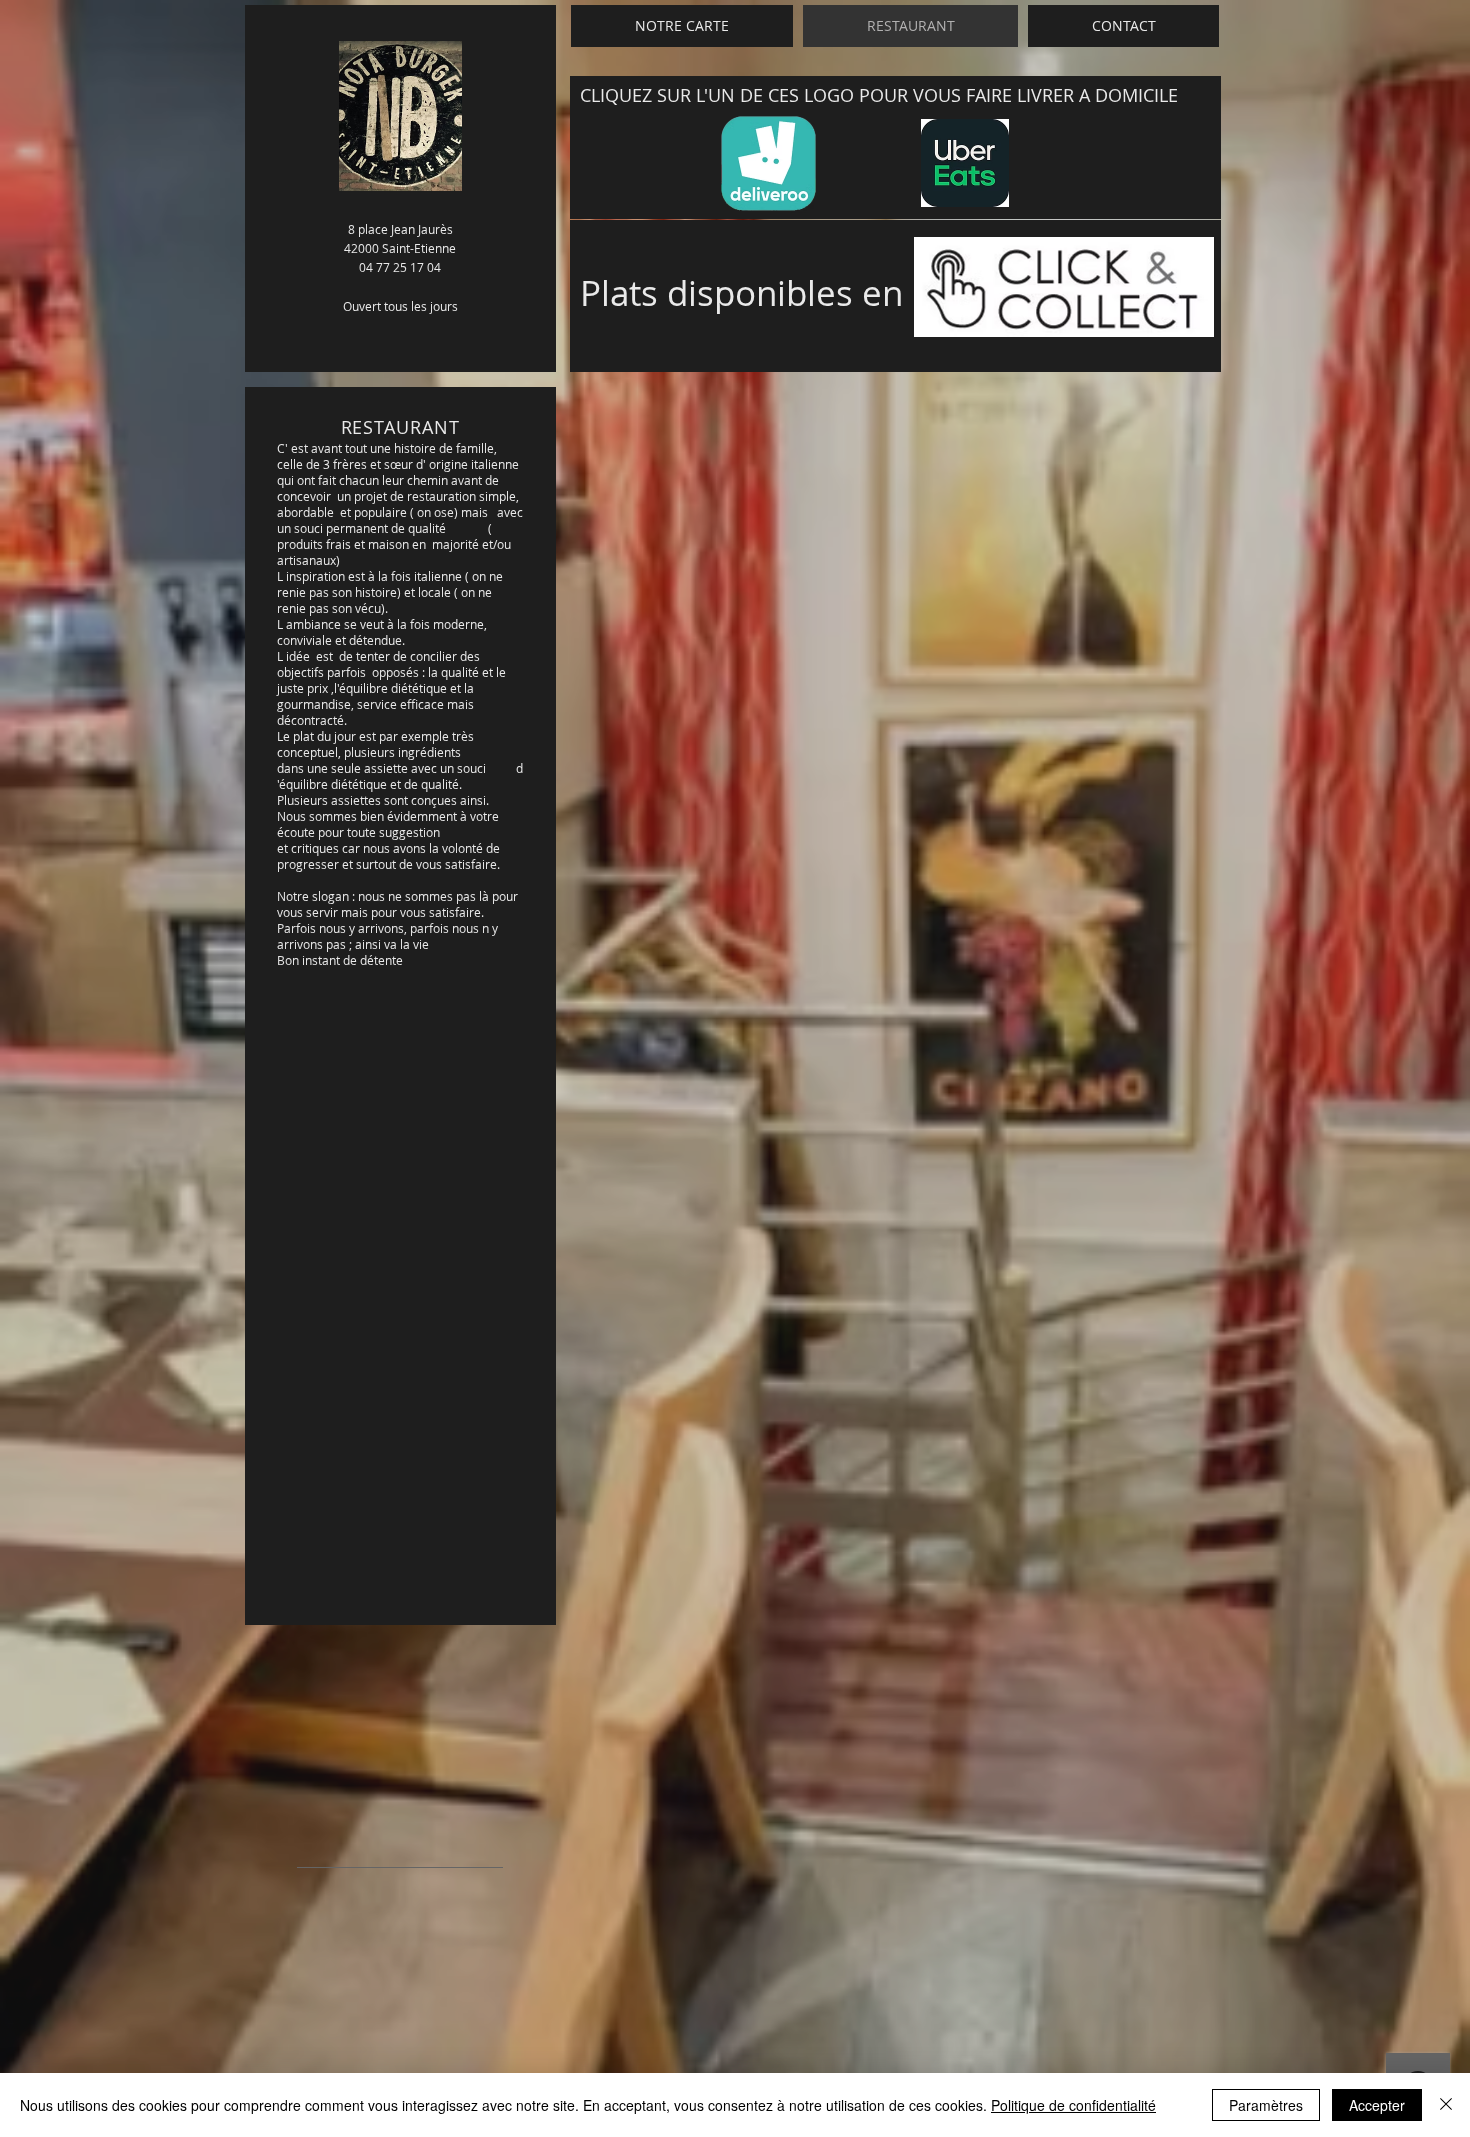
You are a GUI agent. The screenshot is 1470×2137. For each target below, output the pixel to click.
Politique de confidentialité (1073, 2105)
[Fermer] (1446, 2105)
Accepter (1377, 2105)
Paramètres (1266, 2105)
